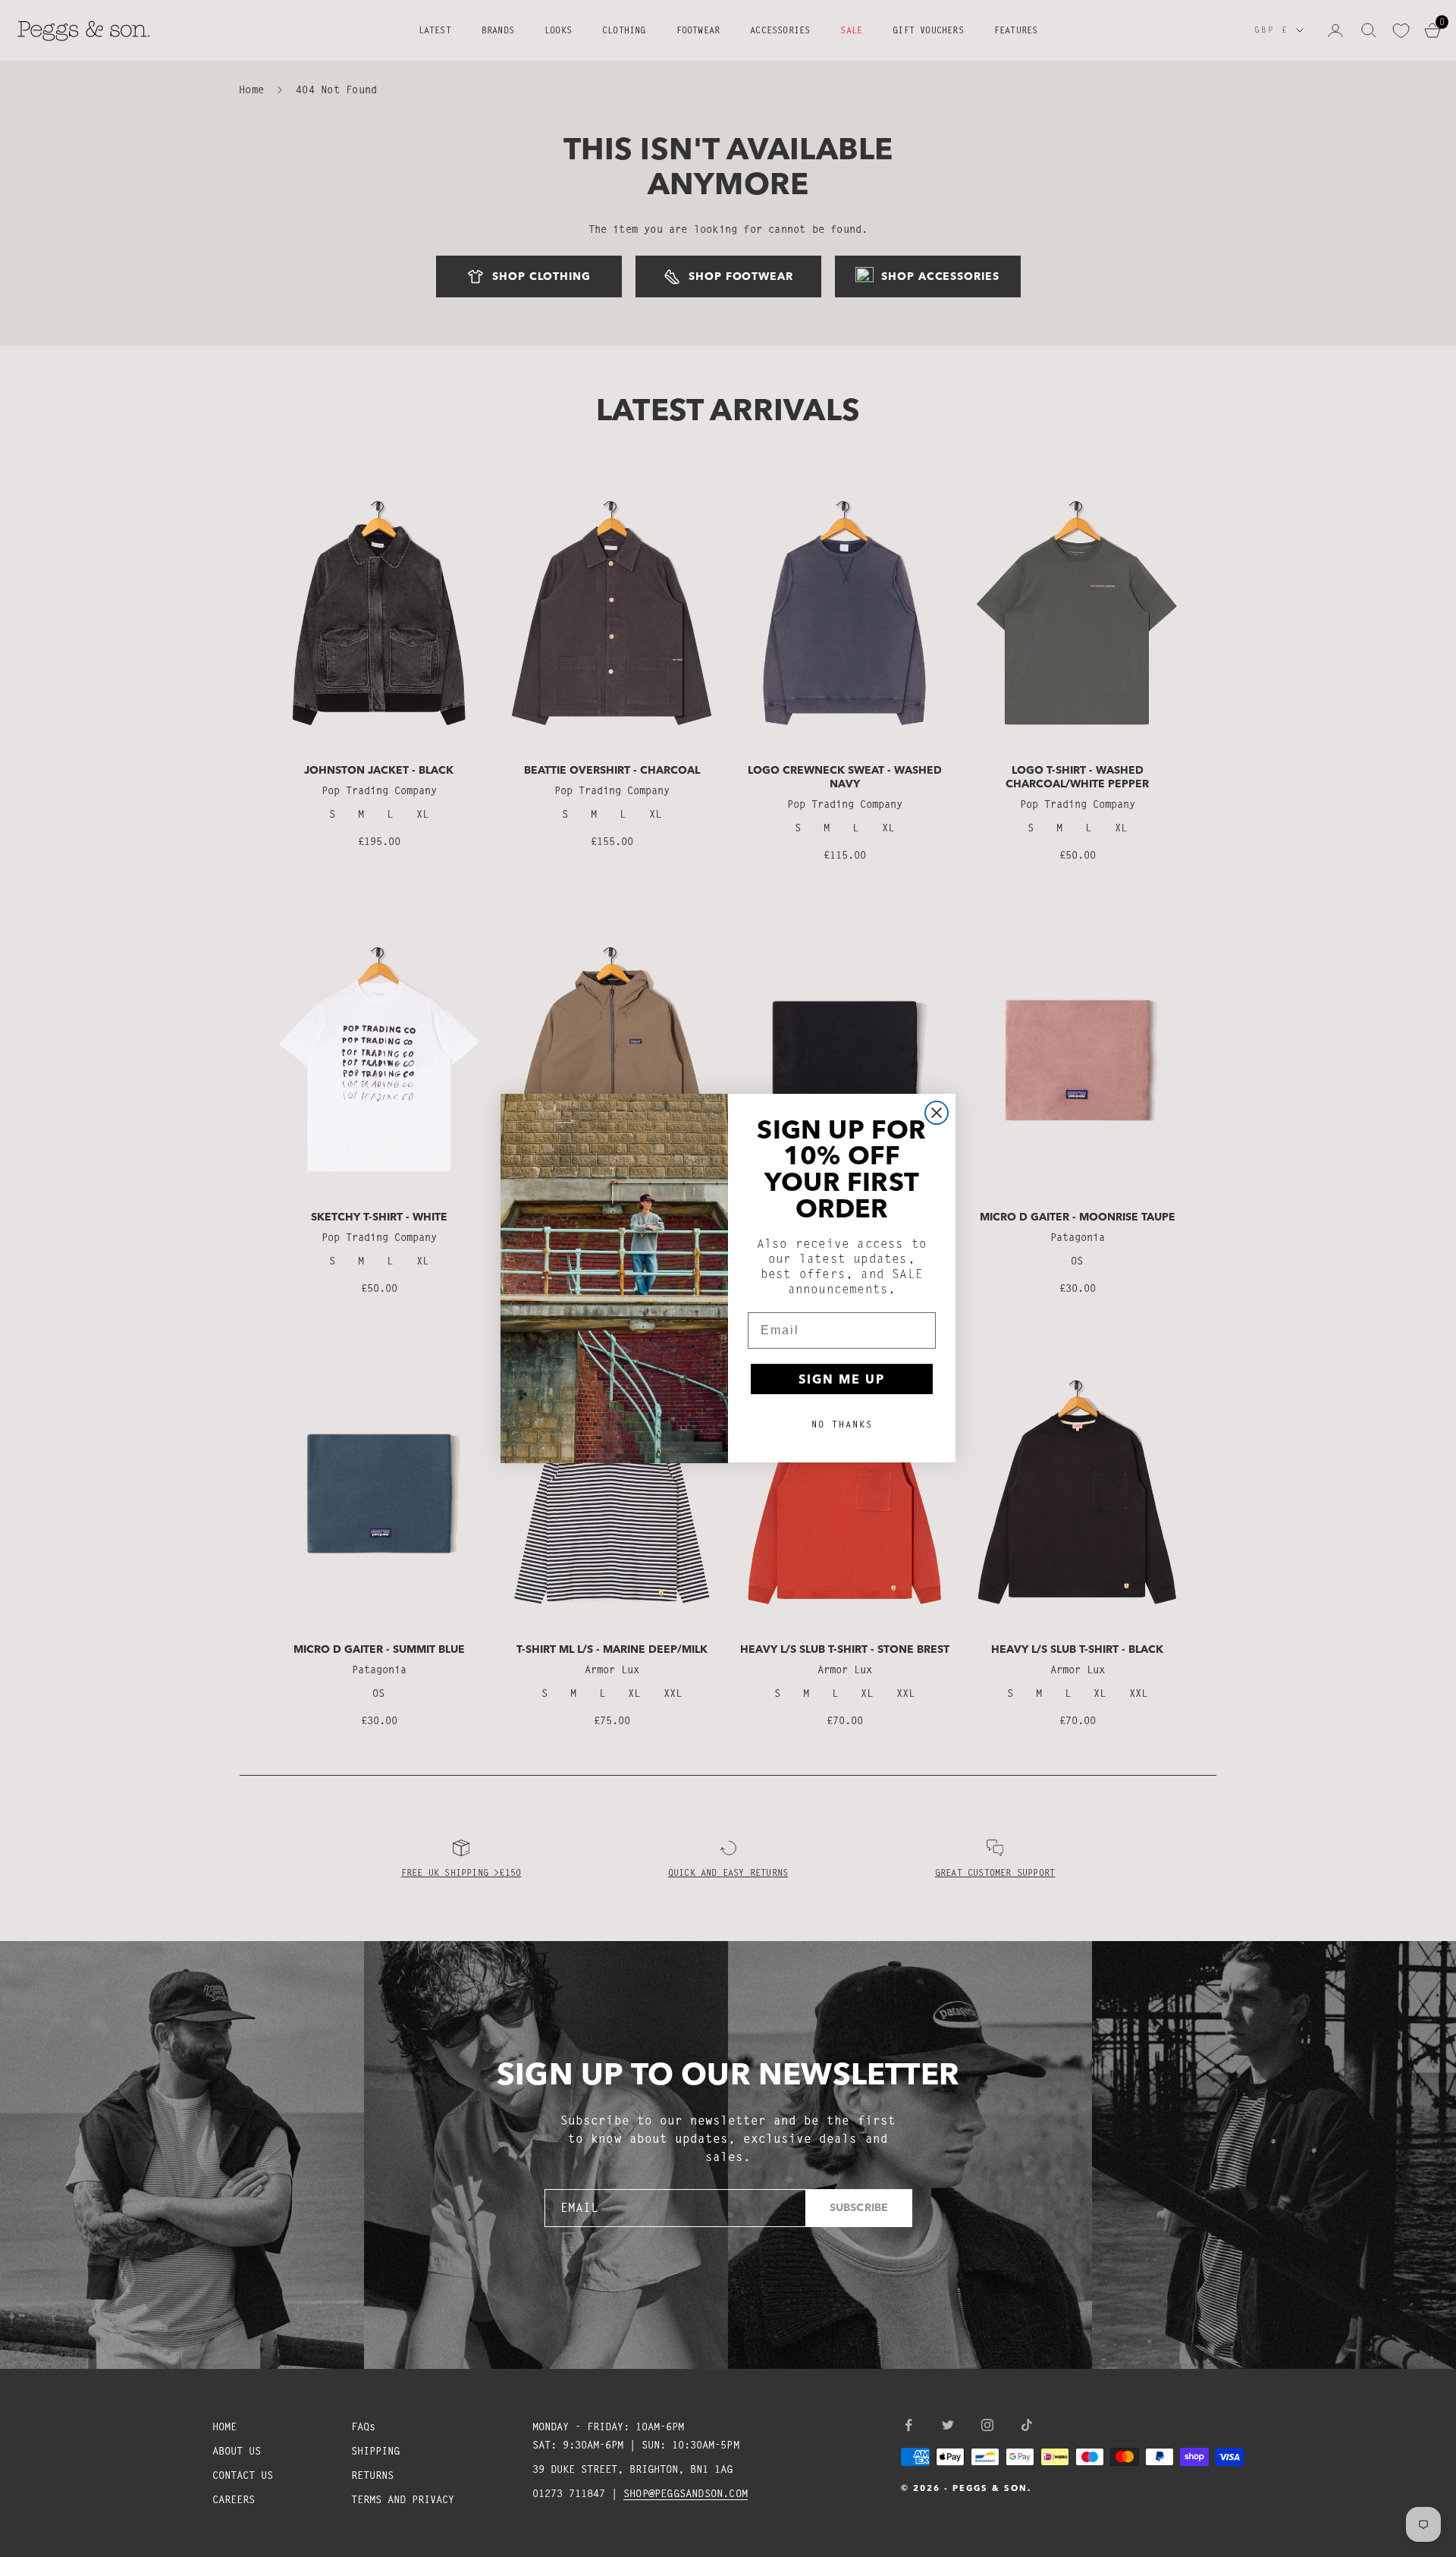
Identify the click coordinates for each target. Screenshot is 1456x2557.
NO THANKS (842, 1425)
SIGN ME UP (842, 1380)
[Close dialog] (937, 1113)
